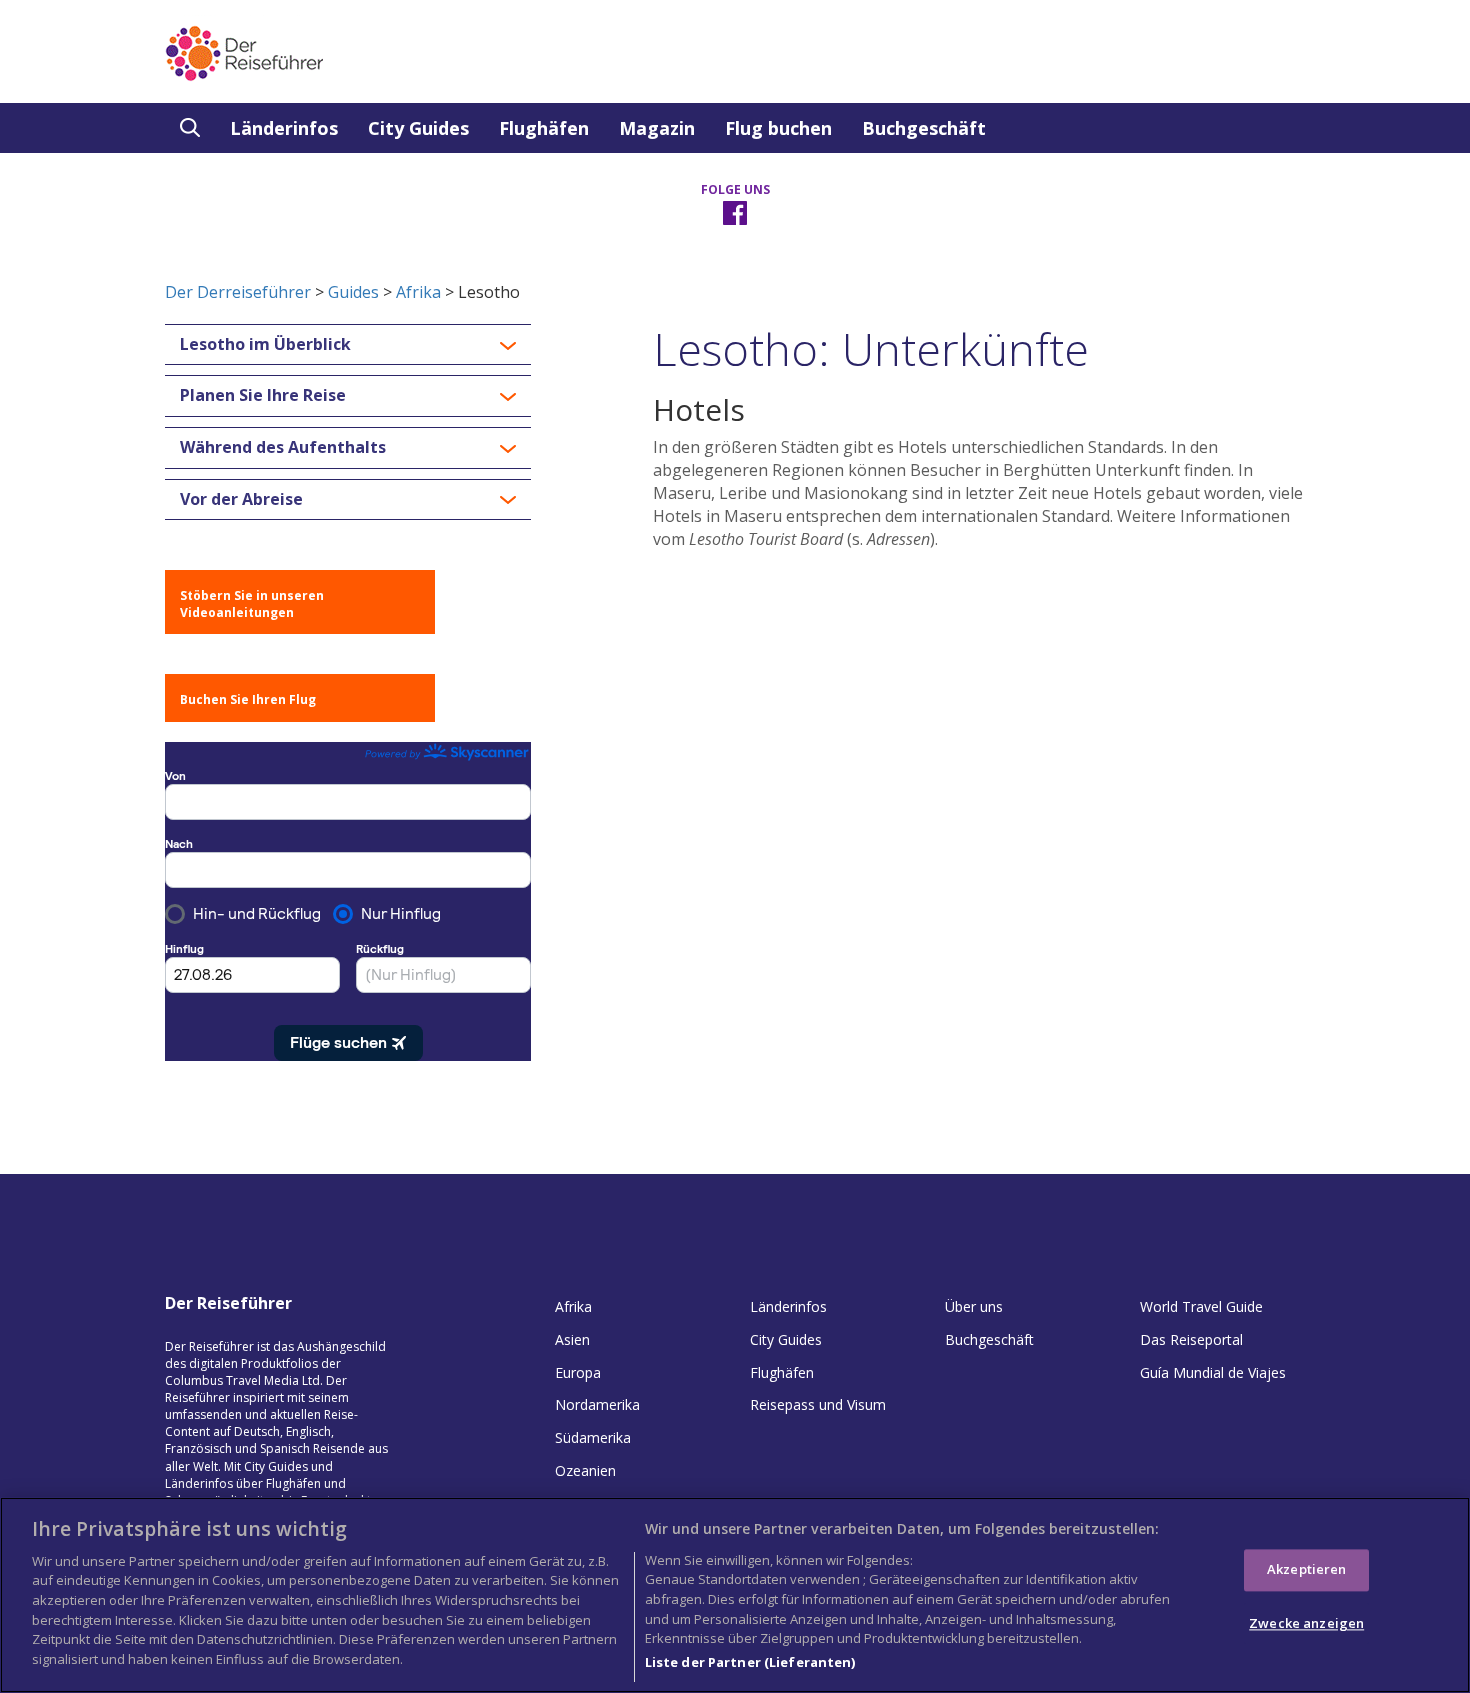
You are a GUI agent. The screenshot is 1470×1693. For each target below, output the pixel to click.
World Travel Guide (1201, 1306)
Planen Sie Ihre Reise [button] (263, 396)
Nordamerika (597, 1404)
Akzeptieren (1306, 1569)
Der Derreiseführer (238, 292)
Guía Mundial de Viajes (1213, 1372)
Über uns (974, 1306)
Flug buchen (778, 128)
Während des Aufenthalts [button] (283, 448)
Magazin (657, 128)
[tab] (348, 345)
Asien (572, 1339)
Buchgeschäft (924, 128)
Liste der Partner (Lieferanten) (750, 1662)
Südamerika (593, 1437)
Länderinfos (284, 128)
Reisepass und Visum (818, 1404)
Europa (578, 1372)
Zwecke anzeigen (1306, 1623)
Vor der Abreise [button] (241, 500)
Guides (353, 292)
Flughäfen (544, 128)
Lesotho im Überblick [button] (265, 345)
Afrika (418, 292)
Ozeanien (585, 1470)
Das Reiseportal (1191, 1339)
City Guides (418, 128)
